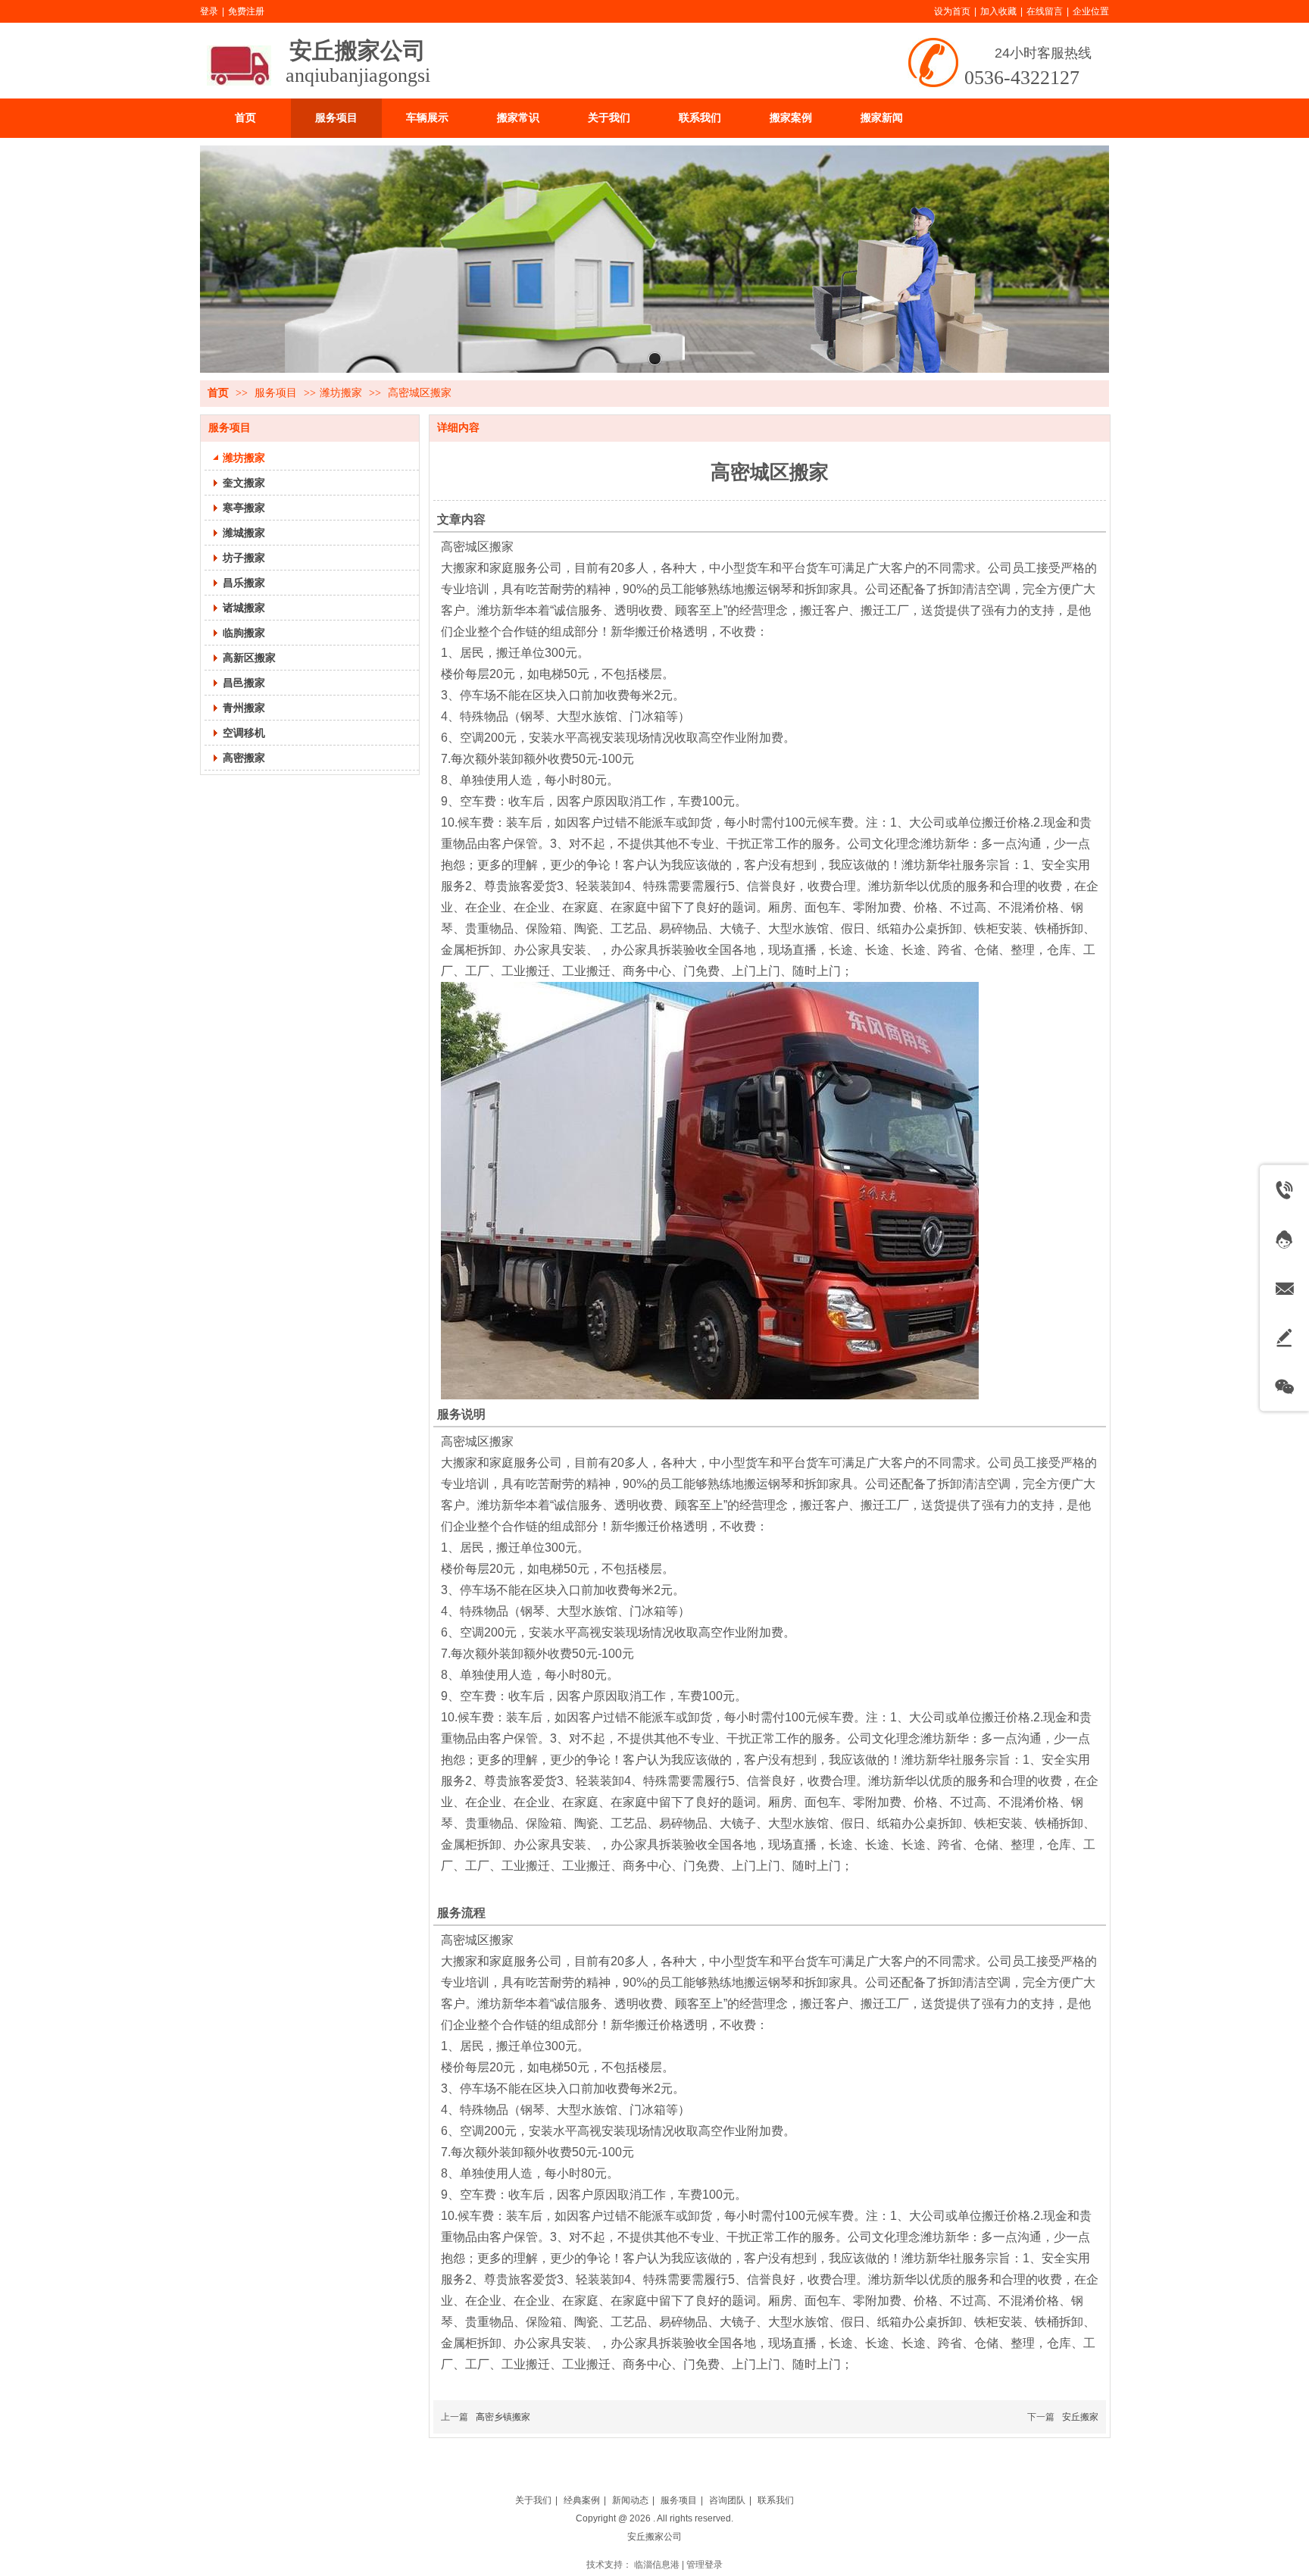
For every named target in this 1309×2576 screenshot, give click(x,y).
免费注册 (246, 11)
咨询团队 (727, 2500)
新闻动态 (630, 2500)
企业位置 (1091, 11)
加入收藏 (998, 11)
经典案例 (582, 2500)
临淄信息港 (657, 2565)
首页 (218, 393)
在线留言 (1045, 11)
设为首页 (952, 11)
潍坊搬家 (341, 393)
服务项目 (277, 393)
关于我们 (533, 2500)
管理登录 (704, 2565)
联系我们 (776, 2500)
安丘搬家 (1080, 2417)
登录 (209, 11)
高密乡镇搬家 (503, 2417)
